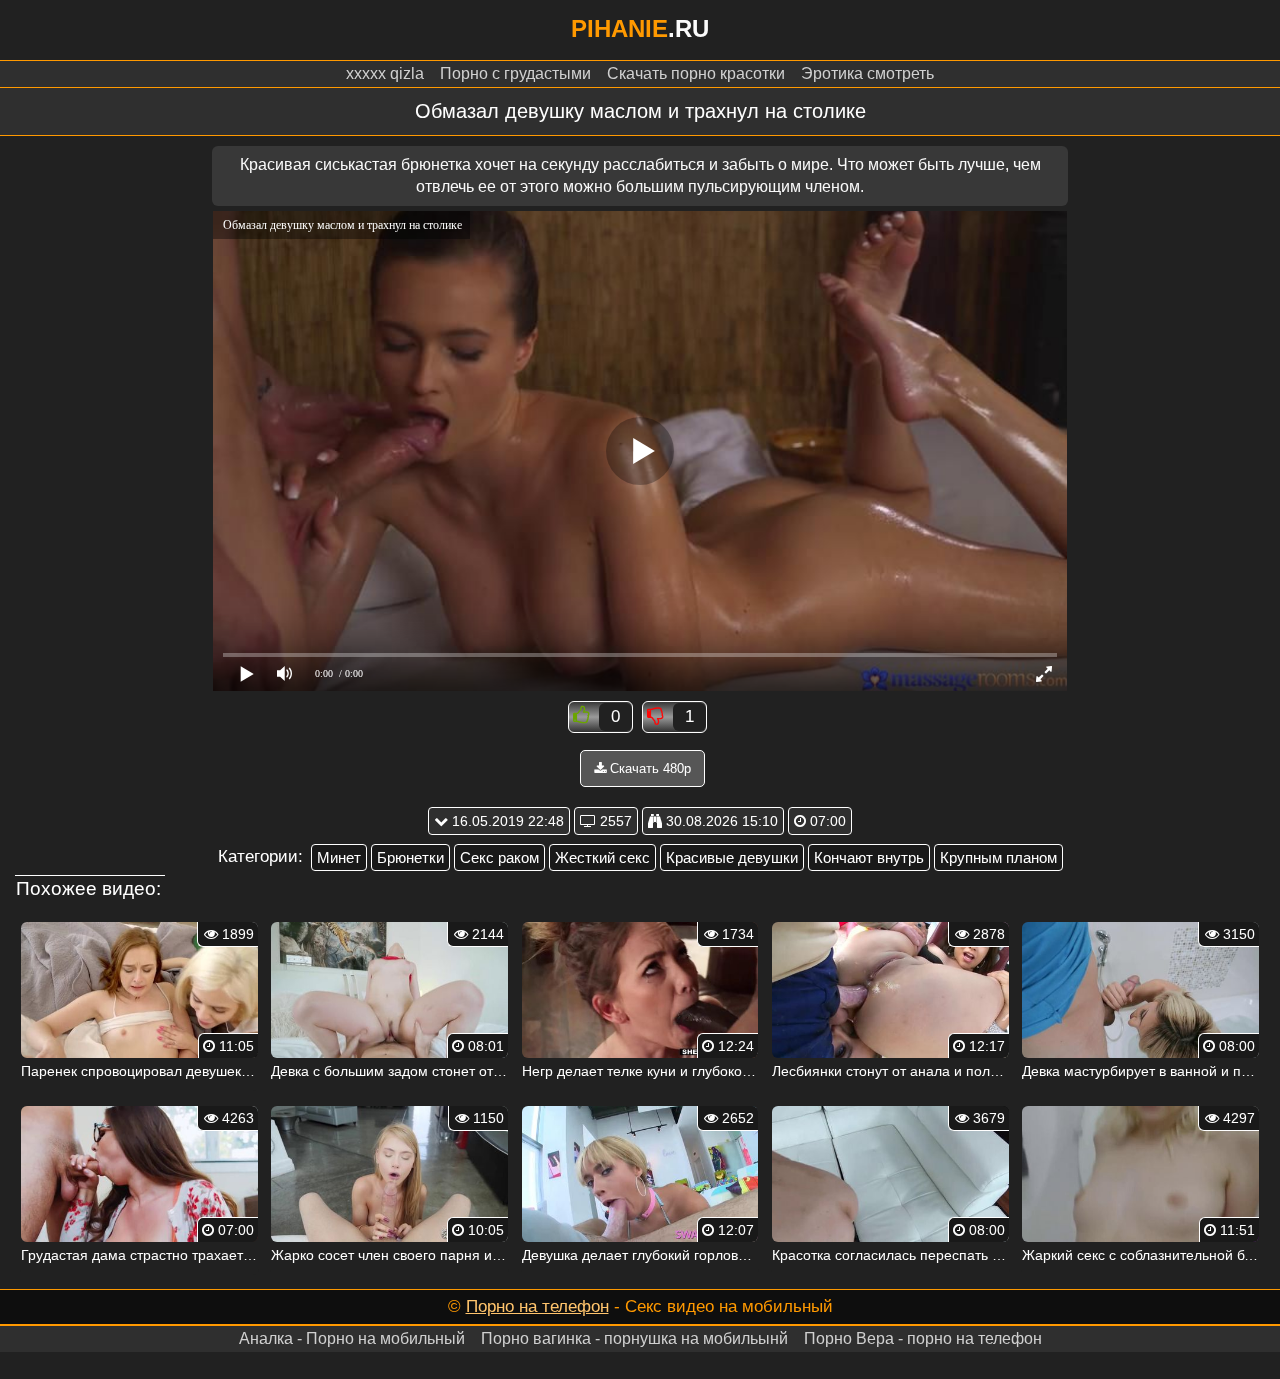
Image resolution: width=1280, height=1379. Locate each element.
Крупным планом (998, 857)
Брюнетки (410, 857)
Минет (339, 857)
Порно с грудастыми (515, 73)
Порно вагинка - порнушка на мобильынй (634, 1338)
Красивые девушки (732, 857)
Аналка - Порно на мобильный (352, 1338)
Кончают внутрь (869, 857)
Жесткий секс (602, 857)
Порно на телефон (537, 1306)
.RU (640, 28)
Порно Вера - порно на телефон (923, 1338)
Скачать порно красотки (696, 73)
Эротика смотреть (867, 73)
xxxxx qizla (385, 73)
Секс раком (499, 857)
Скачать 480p (648, 768)
